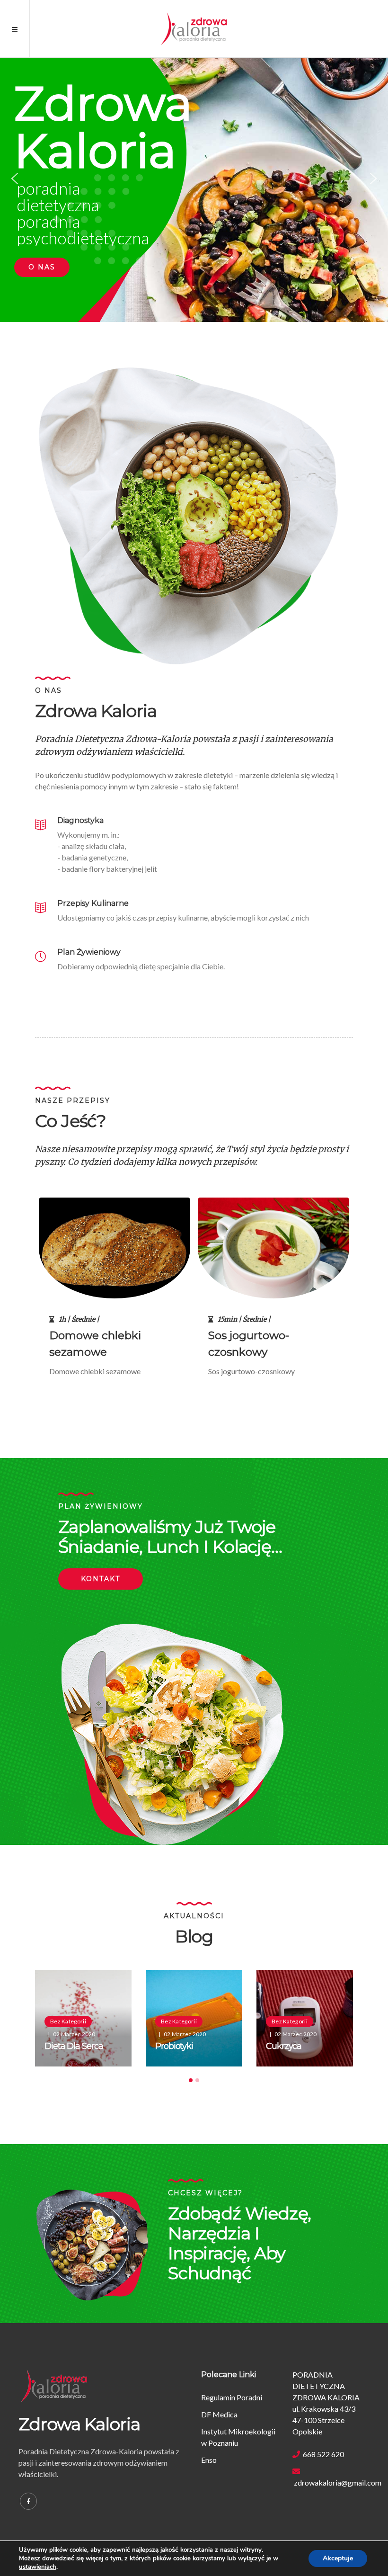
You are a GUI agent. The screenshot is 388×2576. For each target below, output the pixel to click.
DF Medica (219, 2414)
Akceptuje (338, 2558)
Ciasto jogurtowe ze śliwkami (103, 1344)
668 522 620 (322, 2454)
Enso (209, 2460)
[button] (15, 179)
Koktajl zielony (247, 1335)
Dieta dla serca (74, 2046)
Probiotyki (174, 2046)
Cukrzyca (284, 2046)
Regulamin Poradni (232, 2397)
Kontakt (101, 1579)
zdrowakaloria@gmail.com (331, 2482)
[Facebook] (28, 2501)
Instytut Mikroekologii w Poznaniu (238, 2437)
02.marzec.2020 (74, 2034)
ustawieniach (38, 2567)
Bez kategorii (68, 2021)
